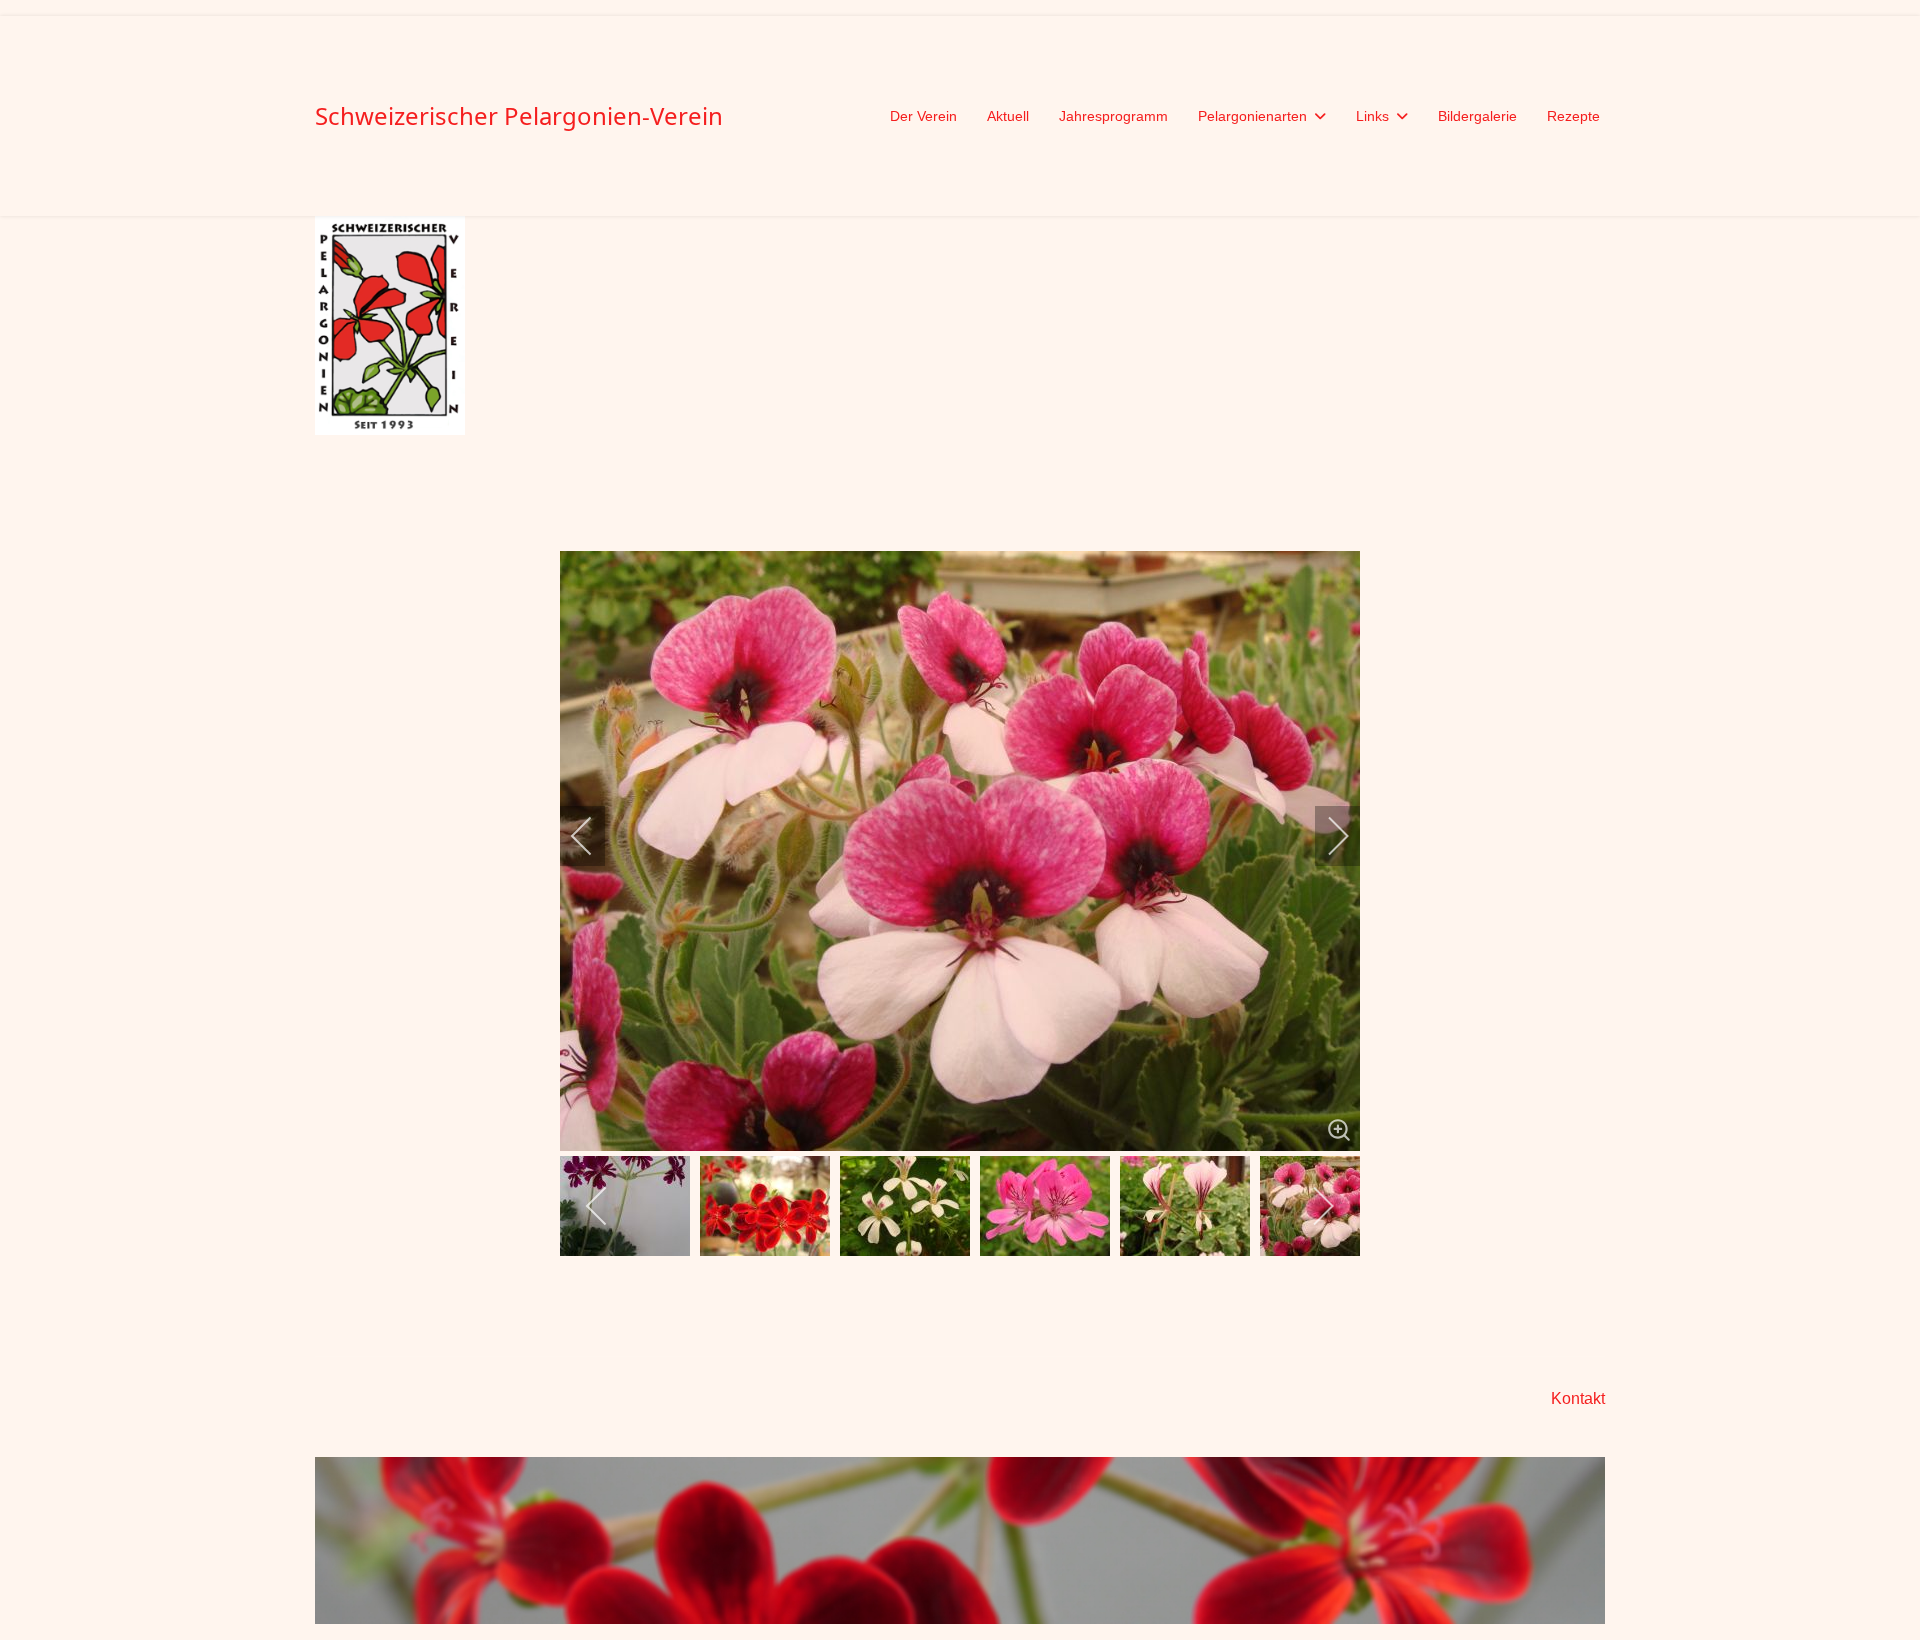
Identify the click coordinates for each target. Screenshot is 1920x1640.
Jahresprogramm (1113, 116)
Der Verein (923, 116)
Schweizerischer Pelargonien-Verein (519, 116)
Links (1372, 116)
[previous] (595, 836)
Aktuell (1008, 116)
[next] (1325, 836)
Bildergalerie (1477, 116)
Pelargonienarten (1252, 116)
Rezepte (1573, 116)
